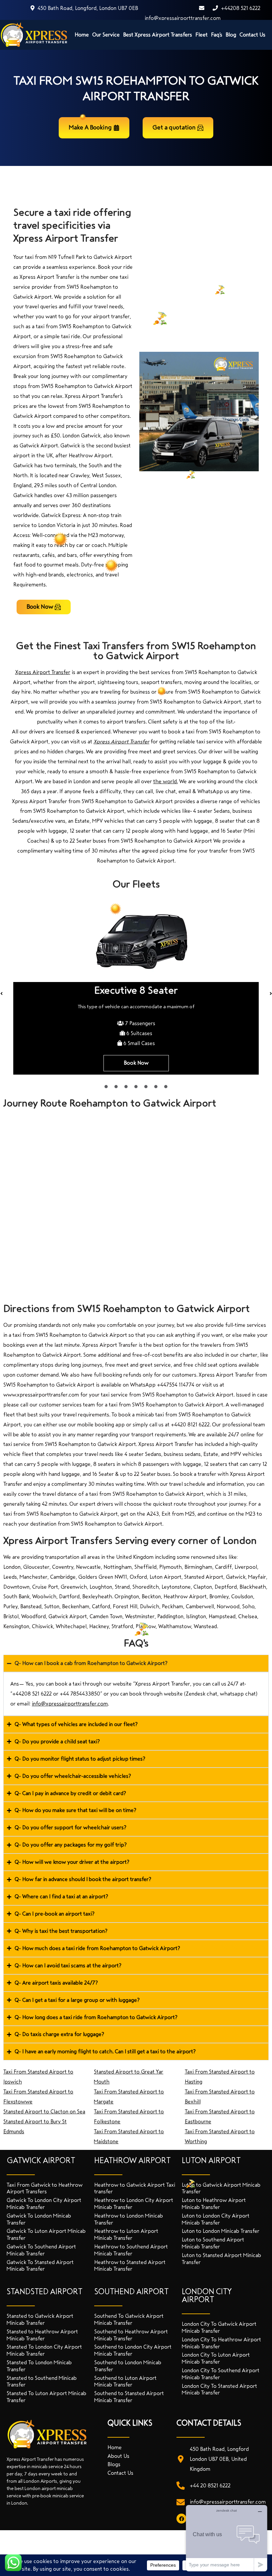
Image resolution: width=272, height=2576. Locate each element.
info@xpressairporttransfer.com (228, 2502)
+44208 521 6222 (240, 8)
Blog (231, 35)
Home (82, 35)
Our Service (106, 35)
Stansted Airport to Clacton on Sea (44, 2112)
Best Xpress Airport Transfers (158, 35)
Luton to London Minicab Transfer (221, 2231)
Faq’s (217, 35)
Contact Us (252, 35)
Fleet (202, 35)
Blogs (114, 2464)
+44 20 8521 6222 (210, 2486)
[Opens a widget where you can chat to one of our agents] (227, 2538)
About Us (118, 2456)
